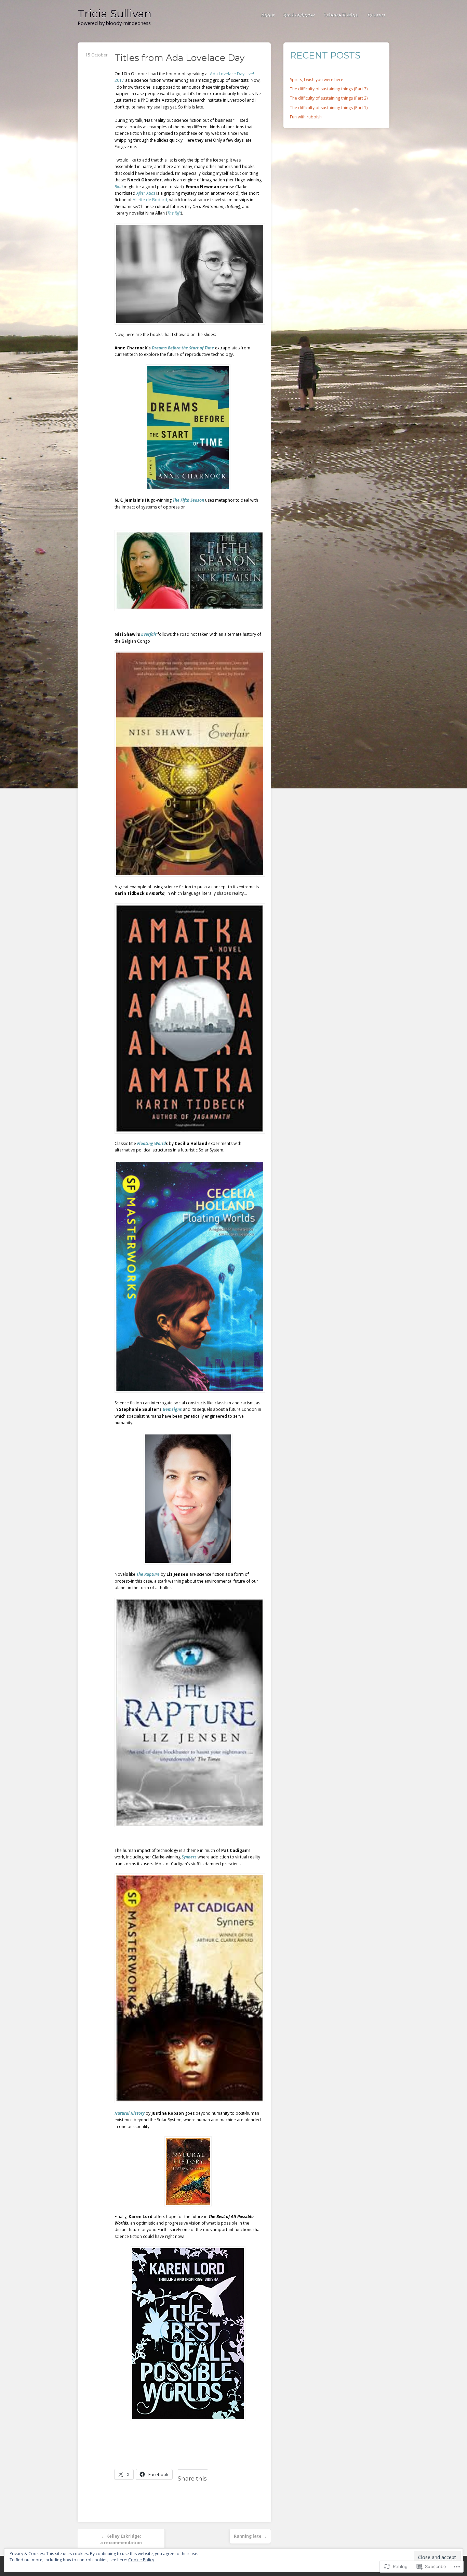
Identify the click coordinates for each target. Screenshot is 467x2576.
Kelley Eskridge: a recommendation (121, 2539)
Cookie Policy (141, 2560)
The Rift (174, 213)
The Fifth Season (188, 500)
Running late (250, 2536)
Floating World (151, 1143)
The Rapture (148, 1574)
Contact (376, 15)
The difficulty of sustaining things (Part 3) (329, 89)
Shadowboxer (299, 15)
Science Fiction (341, 15)
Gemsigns (172, 1409)
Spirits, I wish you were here (317, 80)
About (268, 15)
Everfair (149, 634)
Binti (119, 187)
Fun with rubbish (306, 117)
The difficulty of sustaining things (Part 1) (329, 108)
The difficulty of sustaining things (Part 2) (329, 98)
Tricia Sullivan (115, 14)
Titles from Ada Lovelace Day (179, 58)
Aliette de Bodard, (150, 200)
